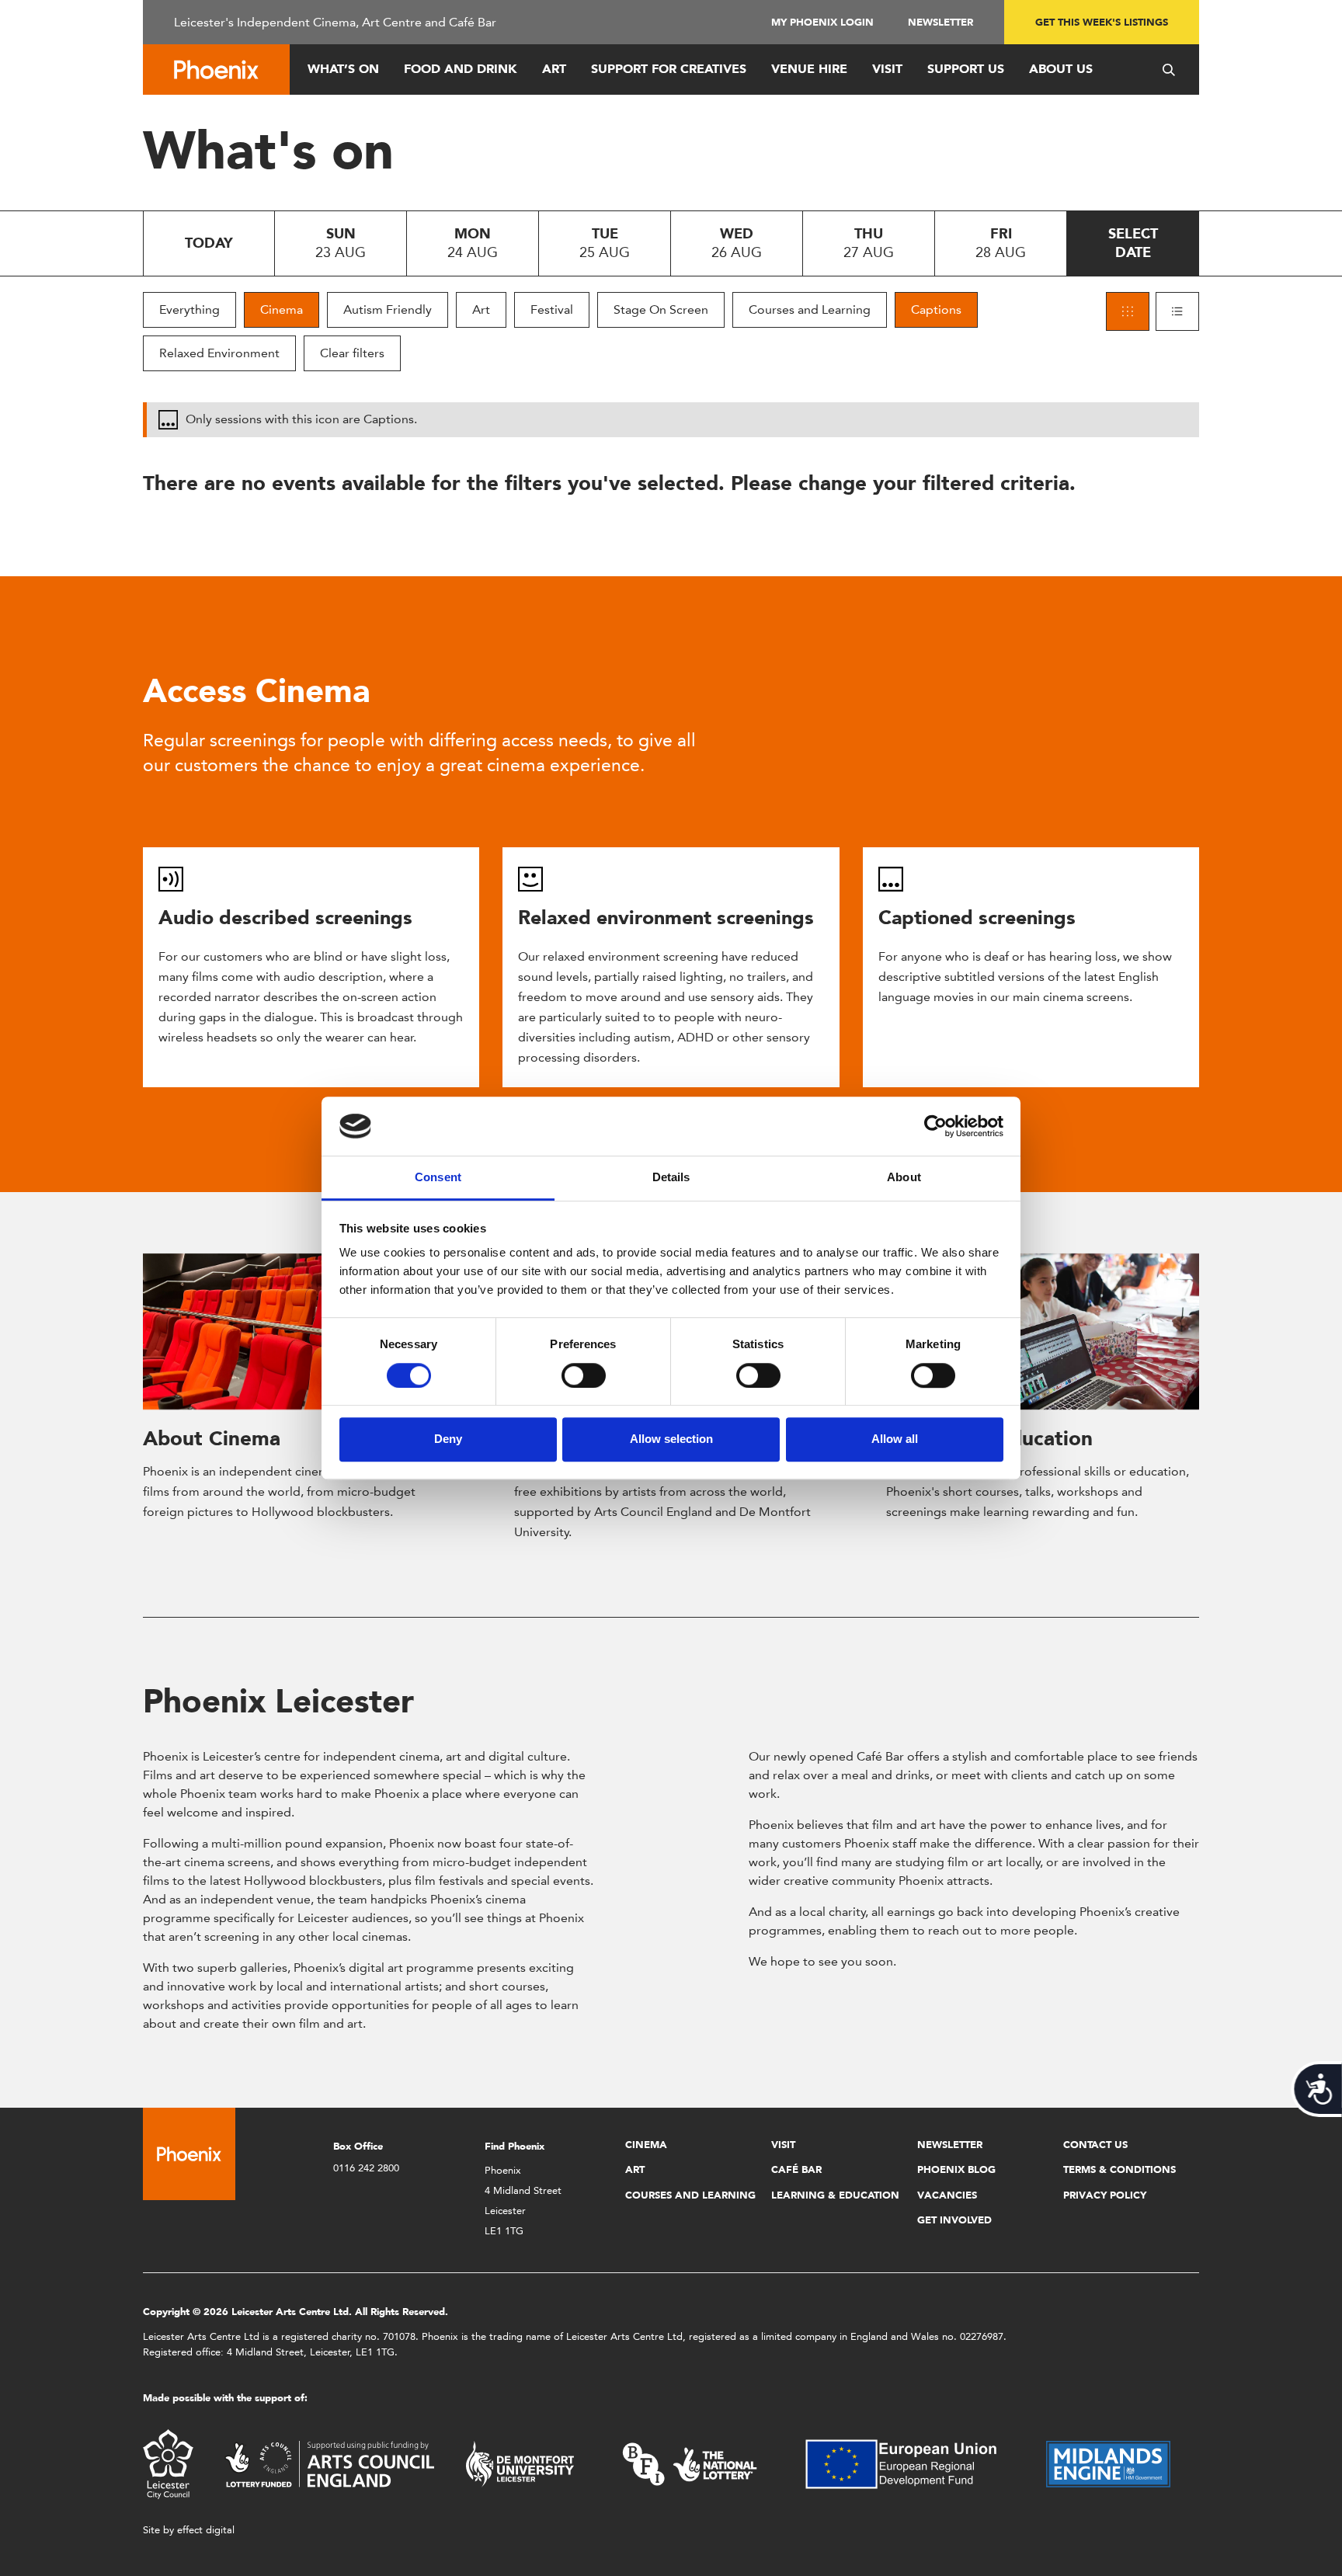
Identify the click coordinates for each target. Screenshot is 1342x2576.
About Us (1061, 69)
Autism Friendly (388, 309)
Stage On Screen (661, 309)
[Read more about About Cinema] (299, 1332)
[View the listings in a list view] (1177, 311)
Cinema (282, 309)
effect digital (206, 2530)
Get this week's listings (1102, 22)
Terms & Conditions (1119, 2169)
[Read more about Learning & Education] (1043, 1332)
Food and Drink (461, 69)
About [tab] (904, 1178)
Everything (189, 309)
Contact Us (1095, 2145)
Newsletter (940, 22)
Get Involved (954, 2220)
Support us (966, 69)
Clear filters (352, 353)
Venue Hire (809, 69)
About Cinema (212, 1438)
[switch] (584, 1375)
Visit (887, 69)
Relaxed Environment (219, 353)
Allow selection (671, 1439)
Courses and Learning (810, 309)
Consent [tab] (438, 1178)
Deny (448, 1439)
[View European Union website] (910, 2463)
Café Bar (796, 2169)
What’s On (343, 69)
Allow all (895, 1439)
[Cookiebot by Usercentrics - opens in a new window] (935, 1126)
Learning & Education (835, 2195)
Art (554, 69)
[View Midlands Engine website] (1108, 2463)
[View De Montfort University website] (520, 2463)
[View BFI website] (690, 2463)
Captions (936, 309)
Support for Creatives (669, 69)
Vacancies (947, 2195)
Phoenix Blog (956, 2169)
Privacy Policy (1105, 2195)
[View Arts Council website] (329, 2463)
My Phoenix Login (822, 22)
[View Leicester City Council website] (168, 2463)
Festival (552, 309)
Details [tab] (671, 1178)
